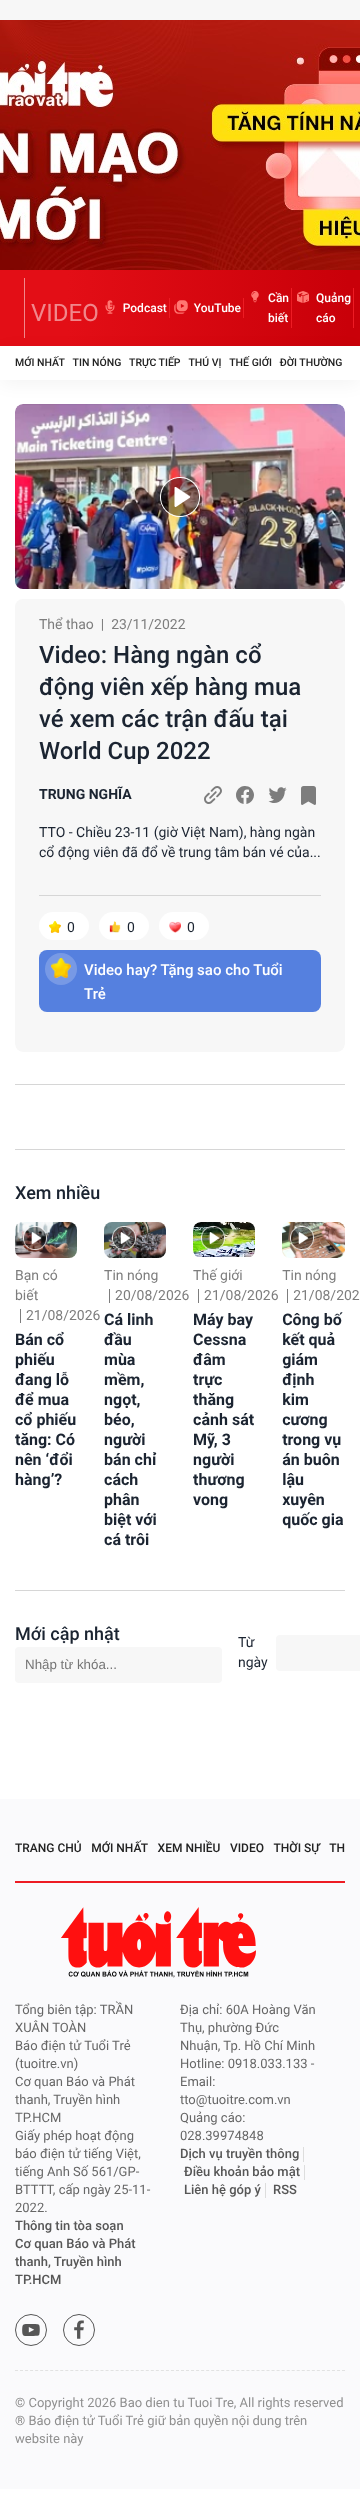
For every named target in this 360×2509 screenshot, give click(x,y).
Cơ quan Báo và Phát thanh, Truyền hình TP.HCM (75, 2262)
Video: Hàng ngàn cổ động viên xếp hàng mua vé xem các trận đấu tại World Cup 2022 (170, 703)
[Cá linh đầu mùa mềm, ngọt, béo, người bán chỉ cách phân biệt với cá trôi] (135, 1239)
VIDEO (65, 313)
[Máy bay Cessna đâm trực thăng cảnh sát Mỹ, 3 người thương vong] (224, 1239)
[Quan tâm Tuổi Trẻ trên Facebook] (79, 2330)
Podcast (145, 308)
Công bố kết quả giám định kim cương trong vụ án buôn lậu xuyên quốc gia (312, 1419)
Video (247, 1848)
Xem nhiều (57, 1193)
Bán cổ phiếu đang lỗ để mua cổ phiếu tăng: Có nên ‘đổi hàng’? (45, 1409)
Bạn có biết (36, 1286)
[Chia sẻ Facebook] (245, 795)
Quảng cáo (333, 308)
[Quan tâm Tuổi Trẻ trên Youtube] (31, 2330)
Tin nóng (97, 362)
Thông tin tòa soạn (69, 2226)
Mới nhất (40, 362)
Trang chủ (48, 1848)
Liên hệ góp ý (222, 2190)
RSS (285, 2190)
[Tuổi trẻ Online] (161, 1942)
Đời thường (311, 362)
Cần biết (278, 308)
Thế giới (250, 362)
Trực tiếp (154, 362)
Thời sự (297, 1848)
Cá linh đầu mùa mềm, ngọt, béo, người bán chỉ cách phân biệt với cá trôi (130, 1429)
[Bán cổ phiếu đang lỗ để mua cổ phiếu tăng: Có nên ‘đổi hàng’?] (46, 1239)
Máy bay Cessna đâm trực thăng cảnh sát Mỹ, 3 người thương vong (223, 1409)
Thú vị (204, 362)
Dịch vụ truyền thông (239, 2154)
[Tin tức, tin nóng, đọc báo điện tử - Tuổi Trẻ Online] (20, 308)
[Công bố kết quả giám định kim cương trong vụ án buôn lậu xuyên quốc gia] (313, 1239)
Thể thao (66, 625)
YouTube (217, 308)
